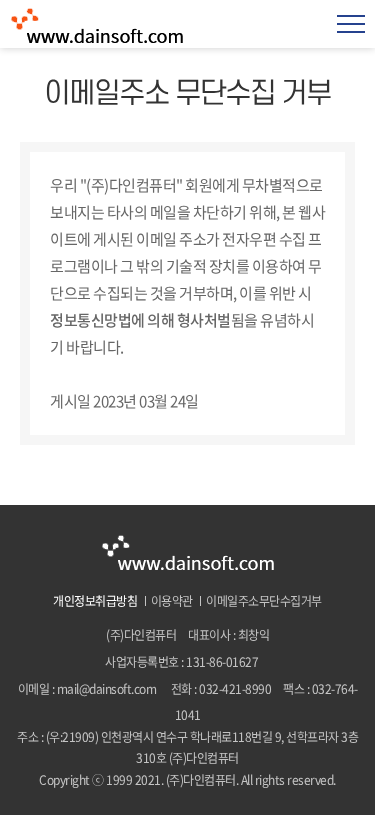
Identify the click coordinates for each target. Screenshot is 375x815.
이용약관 (172, 601)
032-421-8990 (235, 689)
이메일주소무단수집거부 (264, 601)
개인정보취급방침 (95, 601)
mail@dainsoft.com (107, 689)
